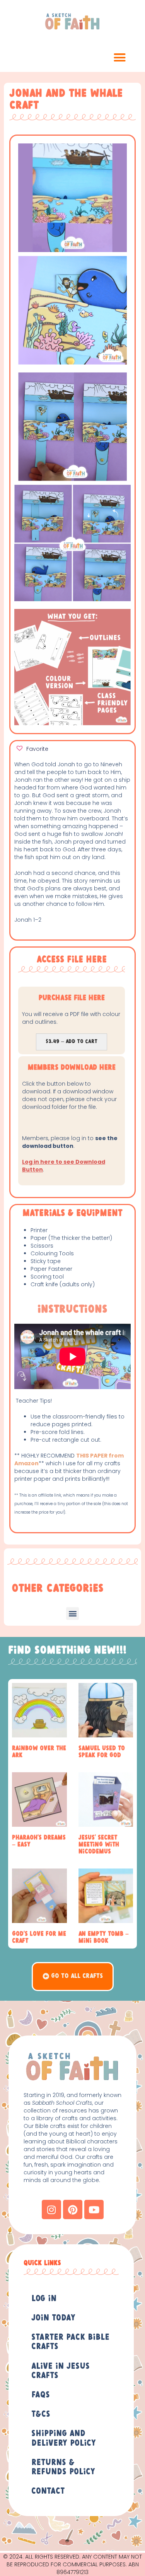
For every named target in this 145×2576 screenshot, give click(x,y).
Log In (44, 2299)
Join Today (53, 2318)
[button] (120, 58)
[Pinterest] (73, 2209)
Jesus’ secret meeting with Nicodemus (99, 1845)
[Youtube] (94, 2209)
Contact (48, 2491)
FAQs (41, 2395)
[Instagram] (51, 2209)
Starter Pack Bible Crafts (70, 2342)
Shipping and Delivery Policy (64, 2438)
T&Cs (41, 2414)
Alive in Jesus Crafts (61, 2371)
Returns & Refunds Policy (63, 2467)
